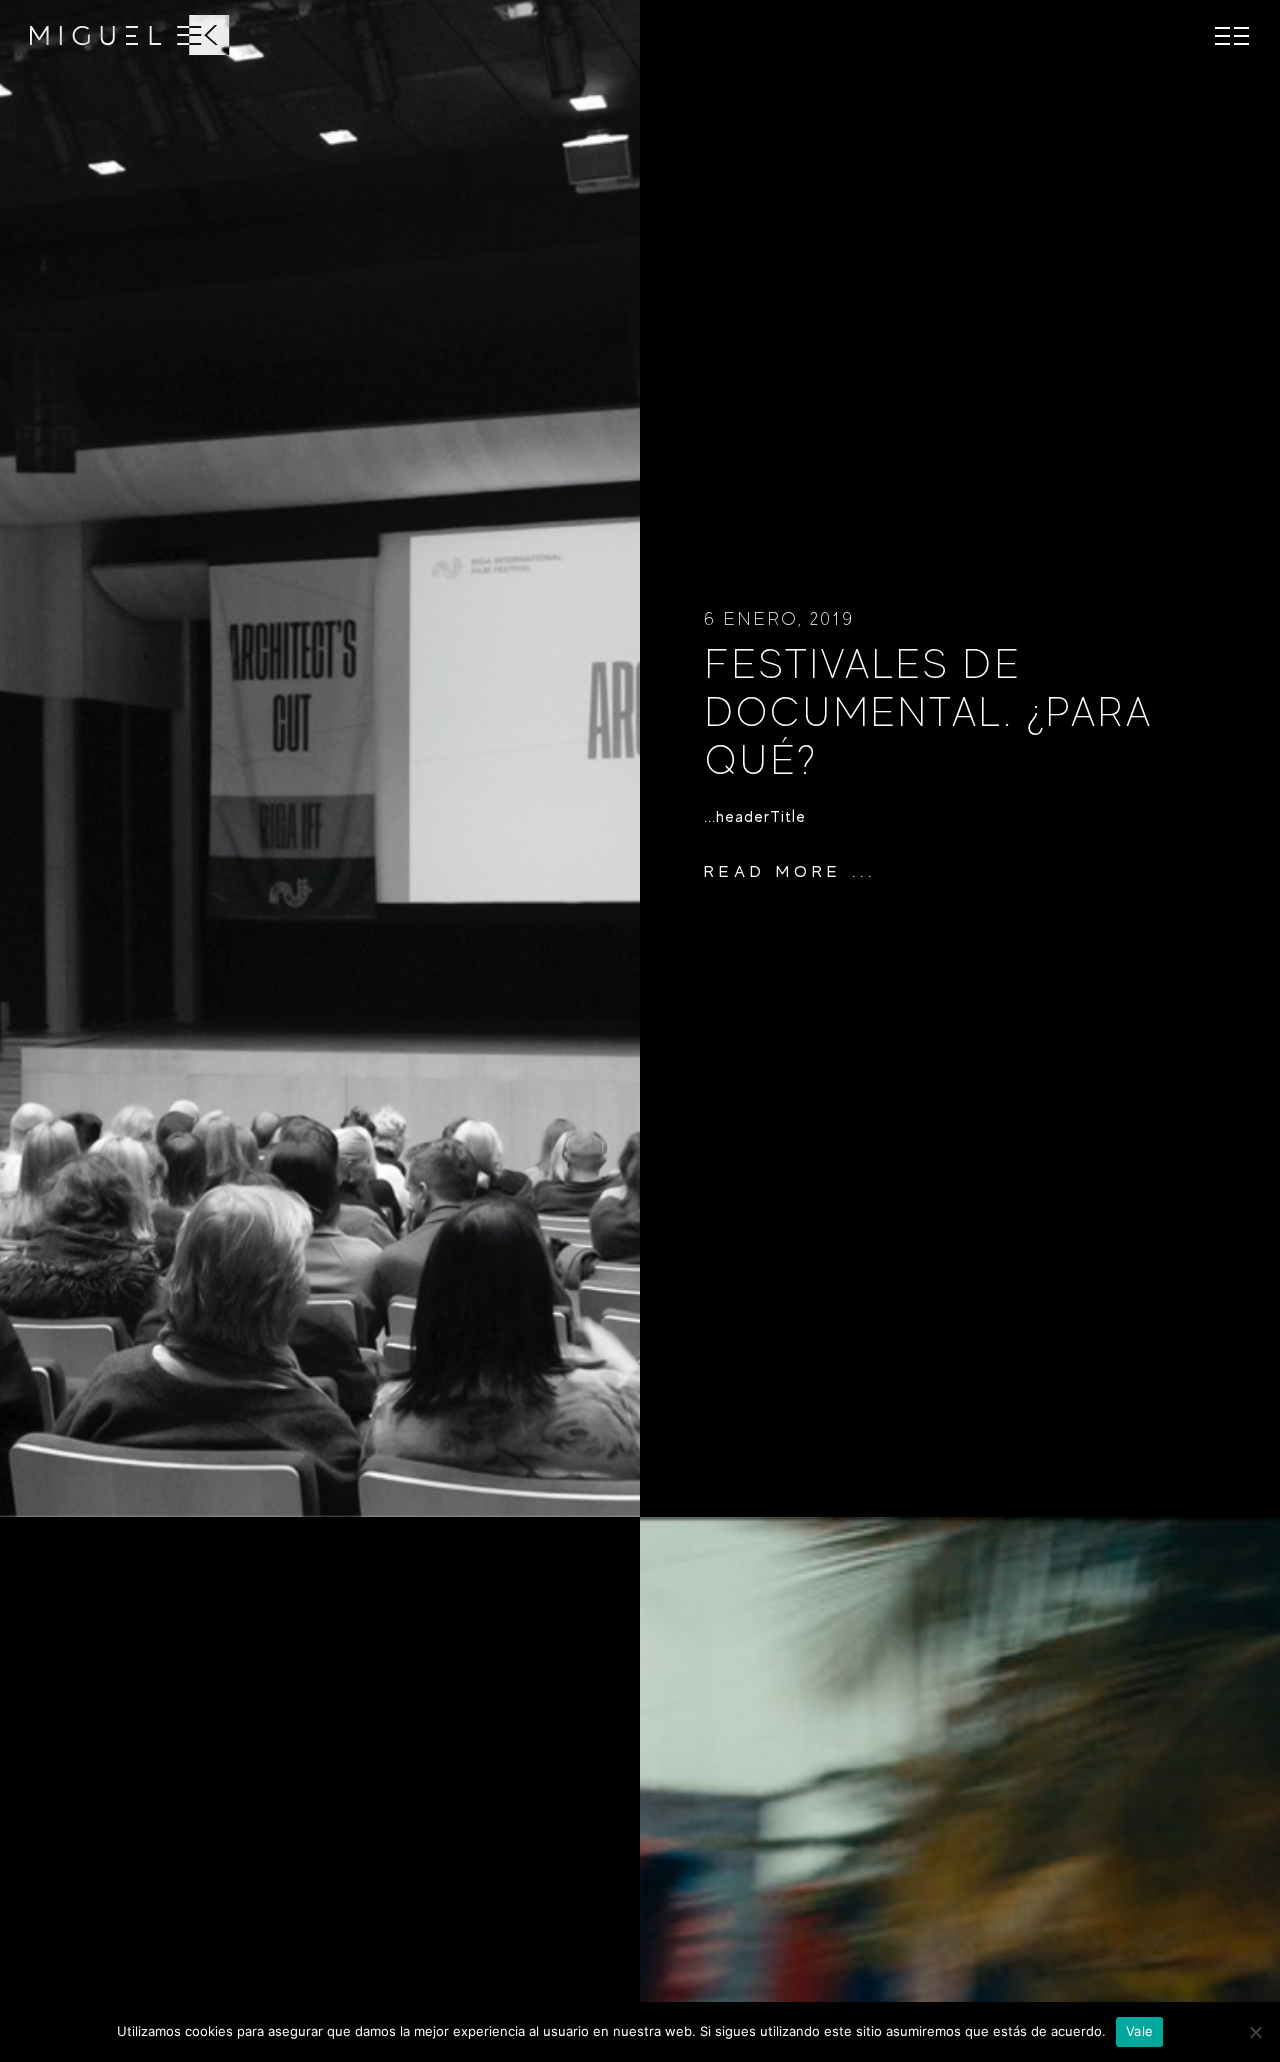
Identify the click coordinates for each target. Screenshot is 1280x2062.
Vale (1139, 2031)
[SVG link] (130, 35)
